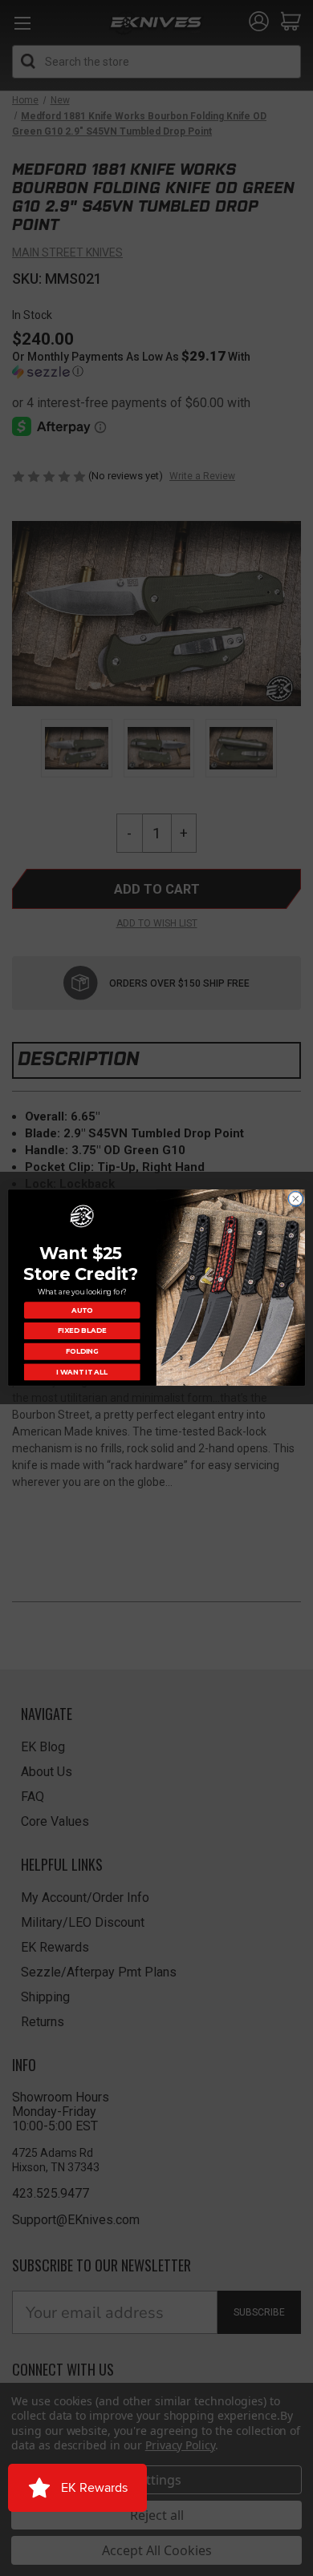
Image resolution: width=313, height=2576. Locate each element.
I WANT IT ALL (82, 1372)
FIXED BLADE (82, 1331)
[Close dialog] (296, 1199)
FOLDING (82, 1351)
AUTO (82, 1310)
